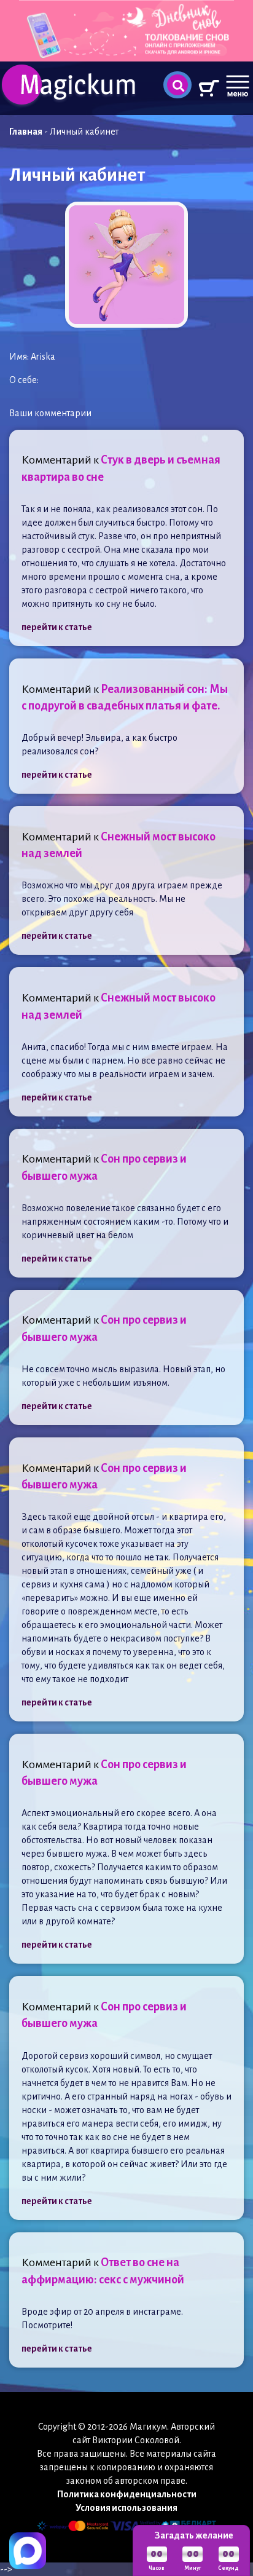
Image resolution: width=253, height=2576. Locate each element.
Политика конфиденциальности (127, 2494)
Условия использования (126, 2508)
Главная (26, 132)
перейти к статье (57, 627)
